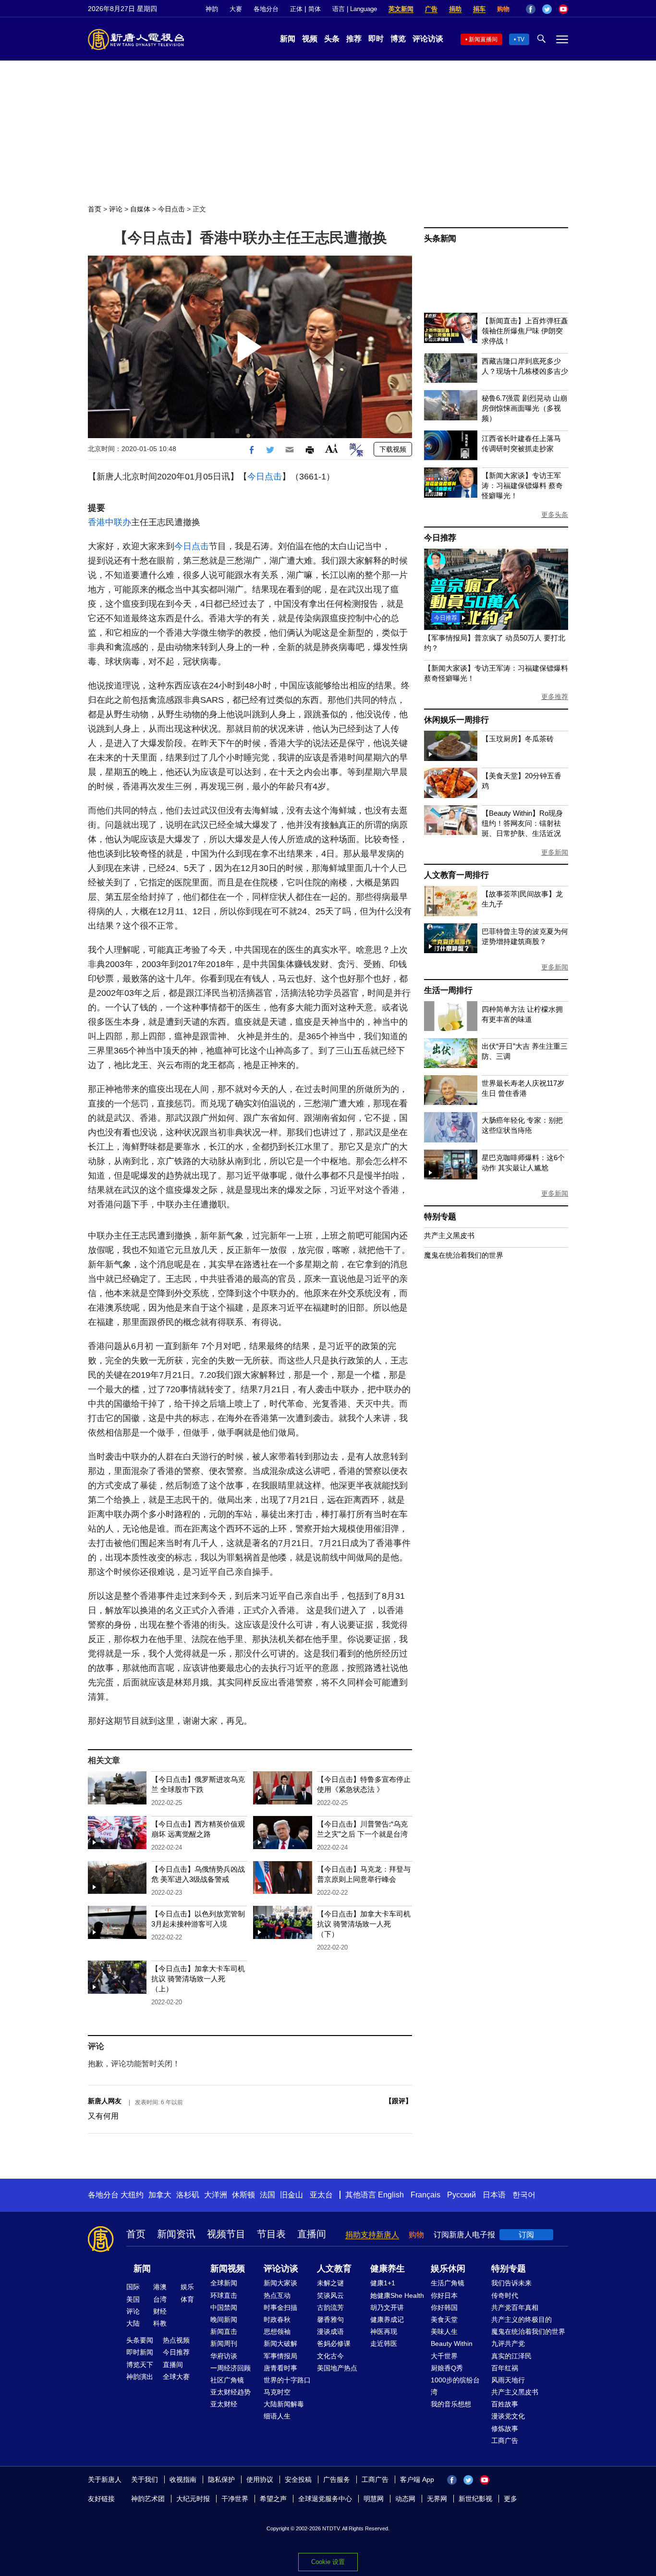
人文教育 (334, 2269)
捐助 (455, 9)
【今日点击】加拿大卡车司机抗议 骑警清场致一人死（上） (198, 1979)
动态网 (405, 2499)
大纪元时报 (193, 2499)
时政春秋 (277, 2319)
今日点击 (171, 209)
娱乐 (187, 2287)
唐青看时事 (280, 2368)
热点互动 (277, 2295)
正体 (296, 9)
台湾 (160, 2299)
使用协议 (260, 2479)
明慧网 (374, 2499)
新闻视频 (228, 2269)
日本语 (494, 2195)
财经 (160, 2311)
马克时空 (277, 2392)
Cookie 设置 (328, 2562)
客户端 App (417, 2479)
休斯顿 (243, 2195)
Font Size (332, 448)
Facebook (531, 9)
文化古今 (330, 2356)
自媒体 (140, 209)
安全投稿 (298, 2479)
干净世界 (235, 2499)
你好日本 (444, 2295)
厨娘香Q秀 (447, 2368)
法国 (267, 2195)
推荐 (354, 39)
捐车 (479, 9)
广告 (431, 9)
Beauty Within (452, 2343)
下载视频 (393, 449)
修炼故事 (505, 2429)
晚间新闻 (224, 2319)
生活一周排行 (448, 990)
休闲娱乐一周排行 (456, 720)
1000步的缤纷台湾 (455, 2386)
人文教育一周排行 (456, 875)
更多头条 (555, 515)
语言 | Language (355, 9)
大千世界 (444, 2356)
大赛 (236, 9)
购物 (503, 9)
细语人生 (277, 2416)
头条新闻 (440, 239)
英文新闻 (401, 9)
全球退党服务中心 (325, 2499)
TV (521, 39)
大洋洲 (216, 2195)
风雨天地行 (508, 2380)
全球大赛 (176, 2377)
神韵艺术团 (148, 2499)
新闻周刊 (224, 2343)
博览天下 (140, 2365)
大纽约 (132, 2195)
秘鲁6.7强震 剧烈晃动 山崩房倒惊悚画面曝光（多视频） (524, 408)
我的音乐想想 (451, 2404)
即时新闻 (140, 2352)
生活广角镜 (448, 2283)
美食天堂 (444, 2319)
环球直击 (224, 2295)
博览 (398, 39)
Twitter (547, 9)
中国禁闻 (224, 2307)
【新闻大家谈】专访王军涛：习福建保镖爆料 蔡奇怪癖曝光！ (522, 485)
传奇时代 (505, 2295)
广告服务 (337, 2479)
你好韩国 (444, 2307)
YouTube (563, 9)
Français (425, 2195)
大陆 (133, 2323)
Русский (462, 2195)
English (391, 2195)
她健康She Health (397, 2295)
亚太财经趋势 (231, 2392)
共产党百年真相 (515, 2307)
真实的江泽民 (511, 2356)
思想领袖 (277, 2331)
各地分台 (266, 9)
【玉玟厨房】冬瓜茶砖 (518, 739)
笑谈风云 (330, 2295)
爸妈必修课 (334, 2343)
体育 (187, 2299)
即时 (376, 39)
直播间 (312, 2234)
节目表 (271, 2234)
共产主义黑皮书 (449, 1235)
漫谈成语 (330, 2331)
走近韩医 (384, 2343)
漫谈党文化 (508, 2416)
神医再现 (384, 2331)
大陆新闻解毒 (284, 2404)
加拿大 (160, 2195)
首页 (95, 209)
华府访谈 (224, 2356)
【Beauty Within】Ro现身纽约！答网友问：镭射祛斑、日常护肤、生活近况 (522, 823)
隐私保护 (221, 2479)
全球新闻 (224, 2283)
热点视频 (176, 2340)
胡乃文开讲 (387, 2307)
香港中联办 (109, 522)
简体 (315, 9)
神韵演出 (140, 2377)
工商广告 (505, 2441)
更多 (510, 2499)
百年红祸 (505, 2368)
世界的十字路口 (287, 2380)
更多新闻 (555, 852)
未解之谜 (330, 2283)
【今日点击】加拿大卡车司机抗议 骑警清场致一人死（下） (364, 1924)
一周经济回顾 (231, 2368)
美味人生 (444, 2331)
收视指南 (183, 2479)
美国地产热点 (337, 2368)
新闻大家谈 (280, 2283)
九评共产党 (508, 2343)
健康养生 (388, 2269)
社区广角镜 (227, 2380)
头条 (332, 39)
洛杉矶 (188, 2195)
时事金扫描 (280, 2307)
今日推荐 (440, 538)
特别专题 (440, 1217)
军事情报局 (280, 2356)
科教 (160, 2323)
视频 (310, 39)
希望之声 (273, 2499)
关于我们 (145, 2479)
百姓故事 (505, 2404)
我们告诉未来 (511, 2283)
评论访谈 (428, 39)
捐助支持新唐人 (372, 2235)
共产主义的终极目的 (522, 2319)
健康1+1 (383, 2283)
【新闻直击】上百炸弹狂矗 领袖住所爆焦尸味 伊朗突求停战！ (525, 331)
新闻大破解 (280, 2343)
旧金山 (292, 2195)
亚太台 (321, 2195)
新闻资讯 (176, 2234)
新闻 (288, 39)
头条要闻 (140, 2340)
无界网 (437, 2499)
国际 (133, 2287)
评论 (116, 209)
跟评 (399, 2101)
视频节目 (226, 2234)
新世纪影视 (475, 2499)
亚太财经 (224, 2404)
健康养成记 (387, 2319)
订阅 (526, 2235)
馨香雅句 (330, 2319)
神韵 (212, 9)
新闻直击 (224, 2331)
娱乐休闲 (448, 2269)
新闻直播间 (483, 39)
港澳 (160, 2287)
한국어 (524, 2195)
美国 (133, 2299)
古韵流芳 (330, 2307)
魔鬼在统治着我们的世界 (464, 1255)
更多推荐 (555, 697)
